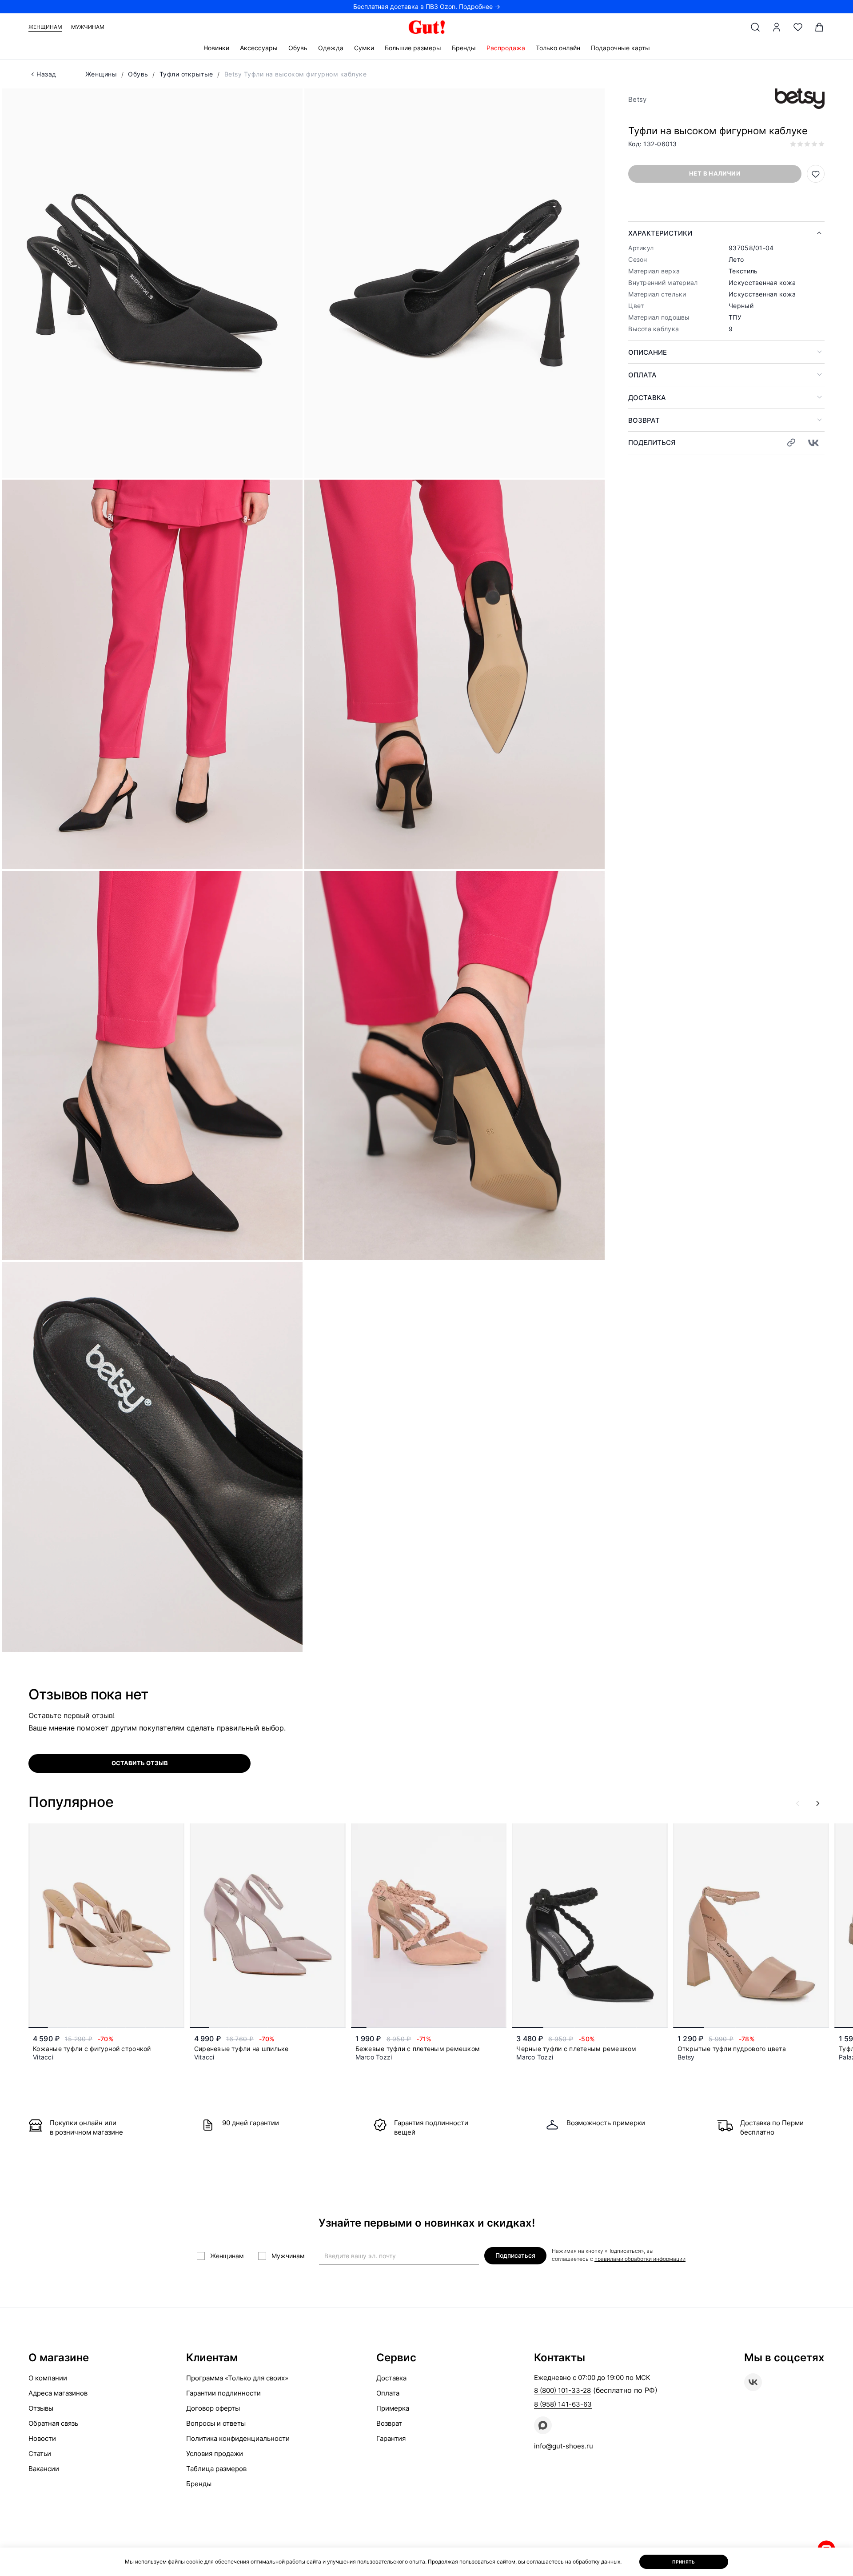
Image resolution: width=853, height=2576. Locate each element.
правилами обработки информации (640, 2259)
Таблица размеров (216, 2469)
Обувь (298, 48)
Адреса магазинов (58, 2393)
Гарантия (391, 2438)
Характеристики (660, 233)
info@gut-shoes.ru (564, 2446)
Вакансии (44, 2469)
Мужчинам (88, 27)
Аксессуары (259, 48)
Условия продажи (215, 2454)
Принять (684, 2562)
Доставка (647, 398)
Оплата (642, 375)
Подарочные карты (620, 48)
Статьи (40, 2454)
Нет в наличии (715, 173)
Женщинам (45, 27)
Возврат (644, 420)
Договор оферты (213, 2408)
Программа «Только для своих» (237, 2378)
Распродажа (506, 48)
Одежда (331, 48)
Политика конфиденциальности (238, 2438)
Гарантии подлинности (223, 2393)
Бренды (464, 48)
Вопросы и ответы (216, 2423)
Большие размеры (413, 48)
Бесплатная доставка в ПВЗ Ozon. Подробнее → (427, 6)
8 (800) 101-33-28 (562, 2390)
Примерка (393, 2408)
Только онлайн (558, 48)
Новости (42, 2438)
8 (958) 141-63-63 (563, 2404)
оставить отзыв (140, 1763)
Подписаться (515, 2255)
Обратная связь (53, 2423)
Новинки (216, 48)
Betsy (637, 99)
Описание (648, 352)
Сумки (364, 48)
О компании (48, 2378)
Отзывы (41, 2408)
